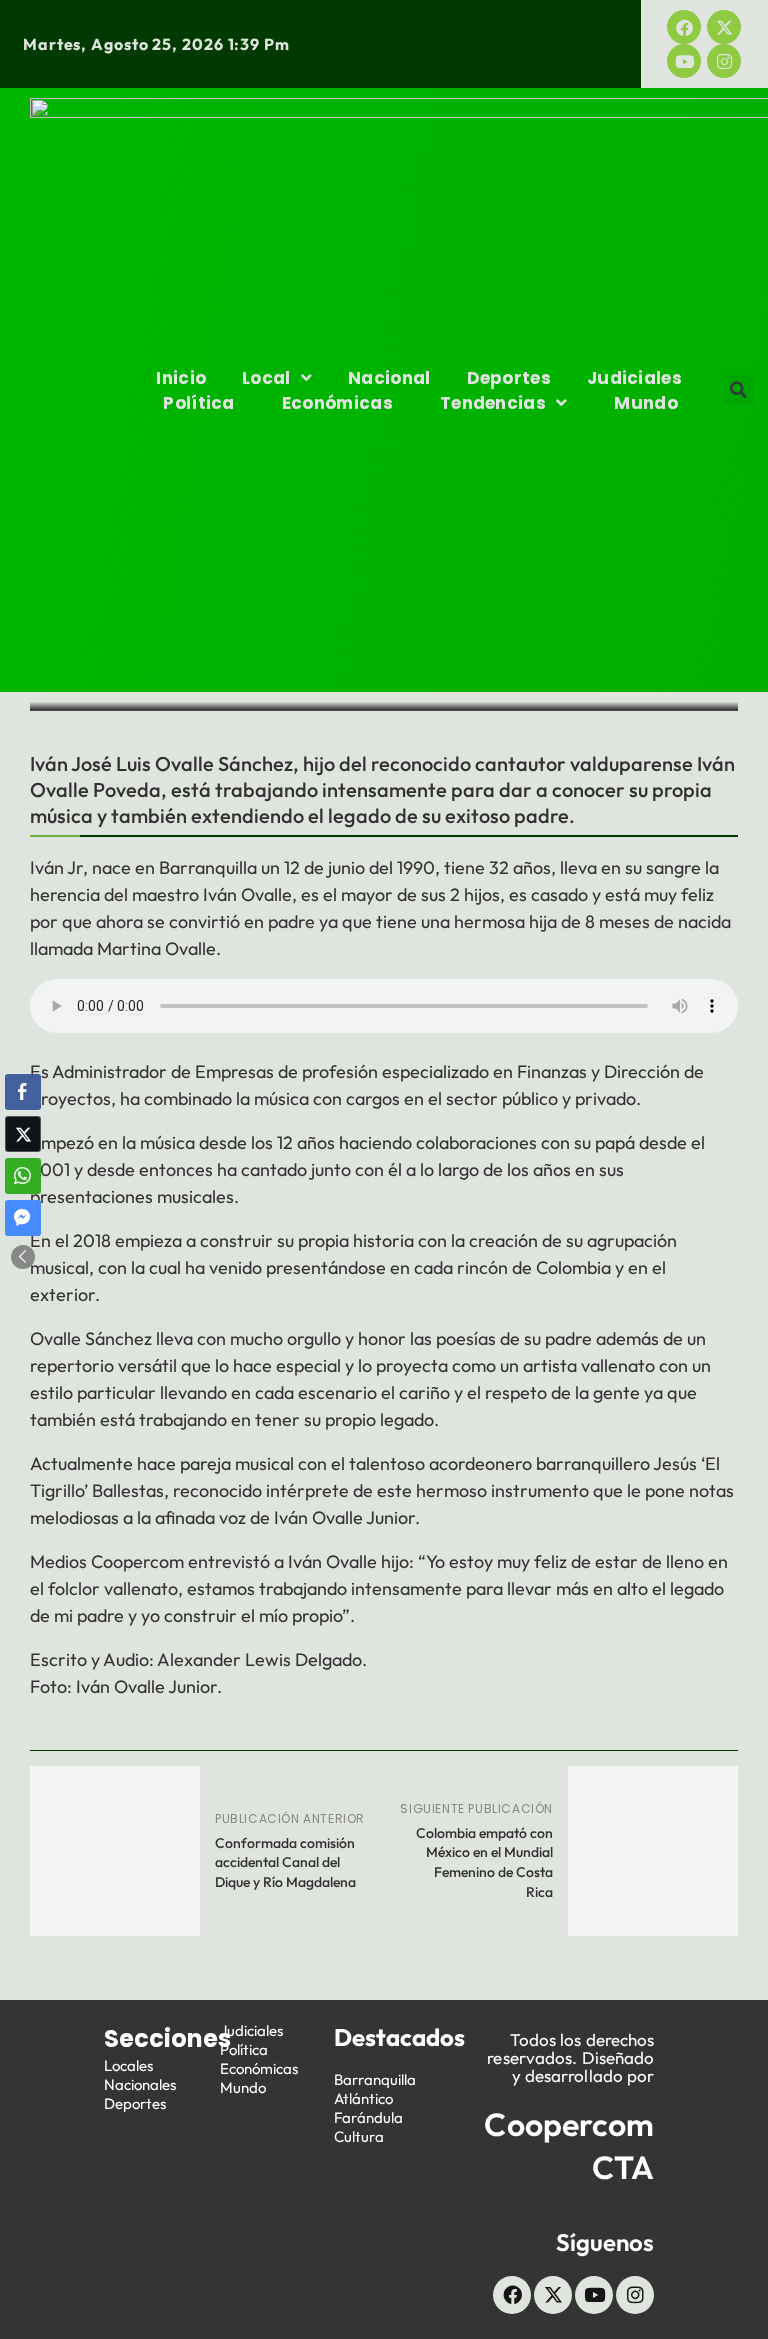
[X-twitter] (724, 27)
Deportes (509, 378)
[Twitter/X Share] (23, 1134)
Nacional (389, 378)
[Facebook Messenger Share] (23, 1218)
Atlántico (363, 2098)
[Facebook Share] (23, 1092)
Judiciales (634, 378)
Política (198, 403)
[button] (739, 390)
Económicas (337, 403)
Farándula (368, 2117)
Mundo (646, 403)
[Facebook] (684, 27)
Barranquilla (375, 2079)
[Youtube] (684, 61)
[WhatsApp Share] (23, 1176)
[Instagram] (724, 61)
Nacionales (140, 2084)
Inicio (181, 378)
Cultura (359, 2136)
